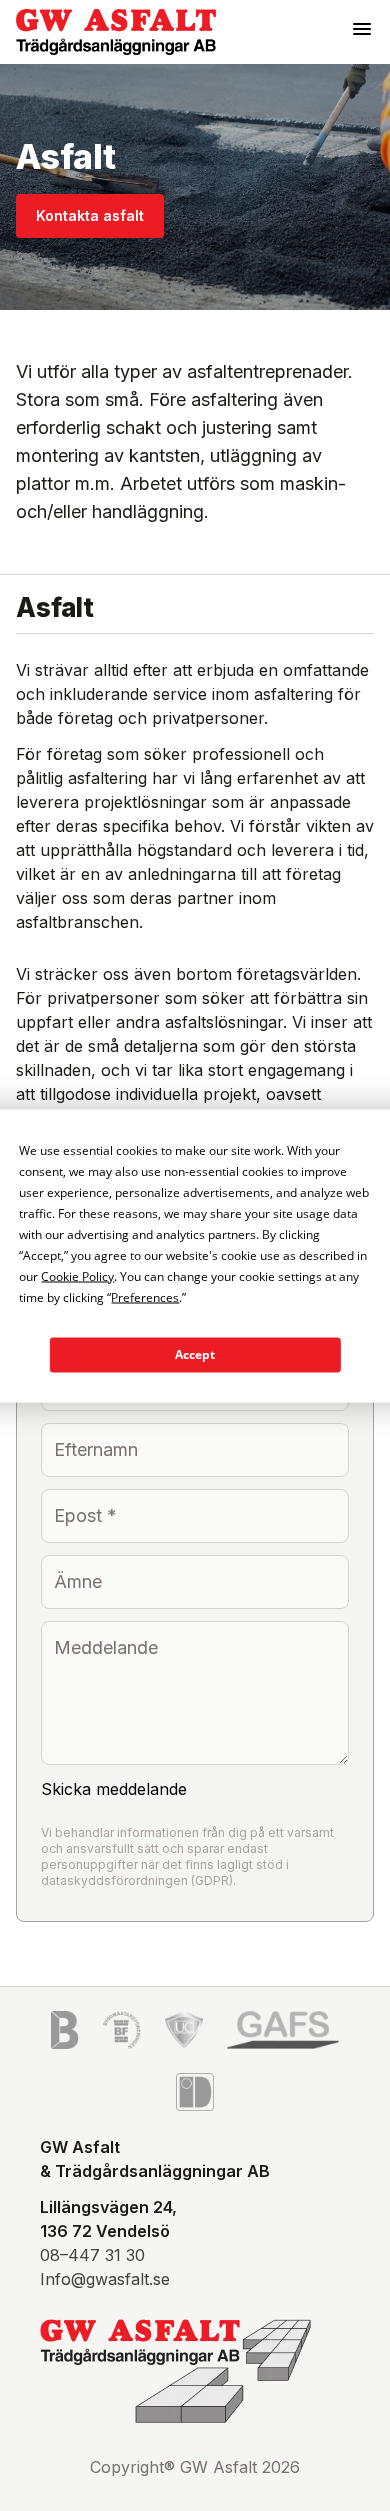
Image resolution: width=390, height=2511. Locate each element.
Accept (195, 1354)
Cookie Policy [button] (77, 1275)
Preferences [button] (145, 1296)
